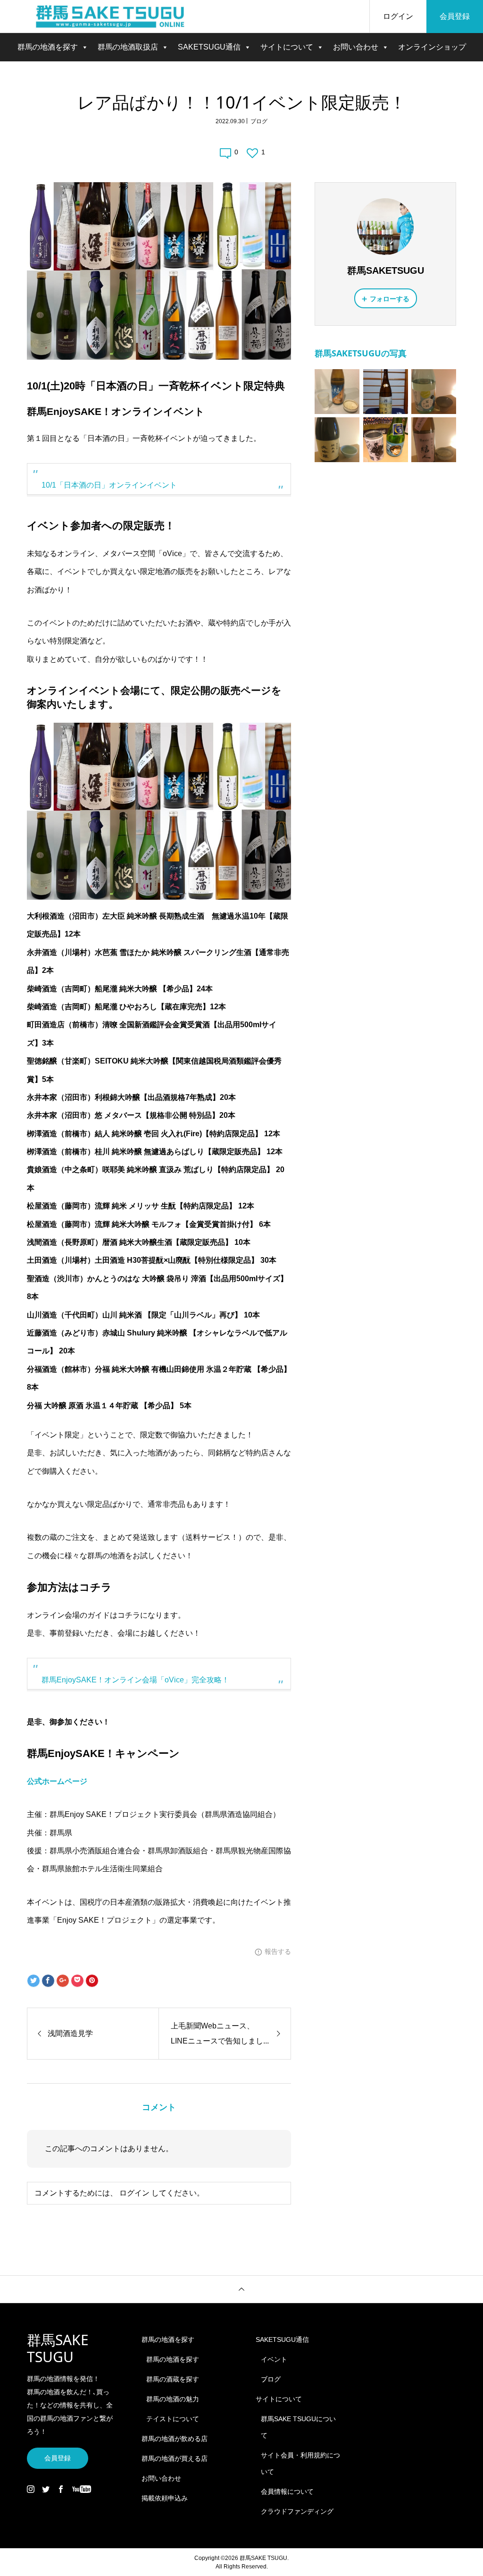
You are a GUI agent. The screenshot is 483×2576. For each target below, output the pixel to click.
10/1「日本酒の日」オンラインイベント (109, 485)
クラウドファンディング (297, 2511)
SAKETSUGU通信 (209, 47)
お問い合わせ (356, 47)
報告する (278, 1951)
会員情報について (287, 2492)
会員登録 (455, 16)
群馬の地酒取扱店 (128, 47)
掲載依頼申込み (165, 2498)
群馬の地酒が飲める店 (175, 2439)
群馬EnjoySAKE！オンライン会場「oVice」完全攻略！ (135, 1680)
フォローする (390, 299)
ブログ (259, 121)
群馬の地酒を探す (48, 47)
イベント (274, 2359)
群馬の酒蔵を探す (173, 2379)
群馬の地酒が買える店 (175, 2458)
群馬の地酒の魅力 (173, 2399)
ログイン (398, 16)
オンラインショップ (432, 47)
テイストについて (173, 2419)
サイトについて (287, 47)
